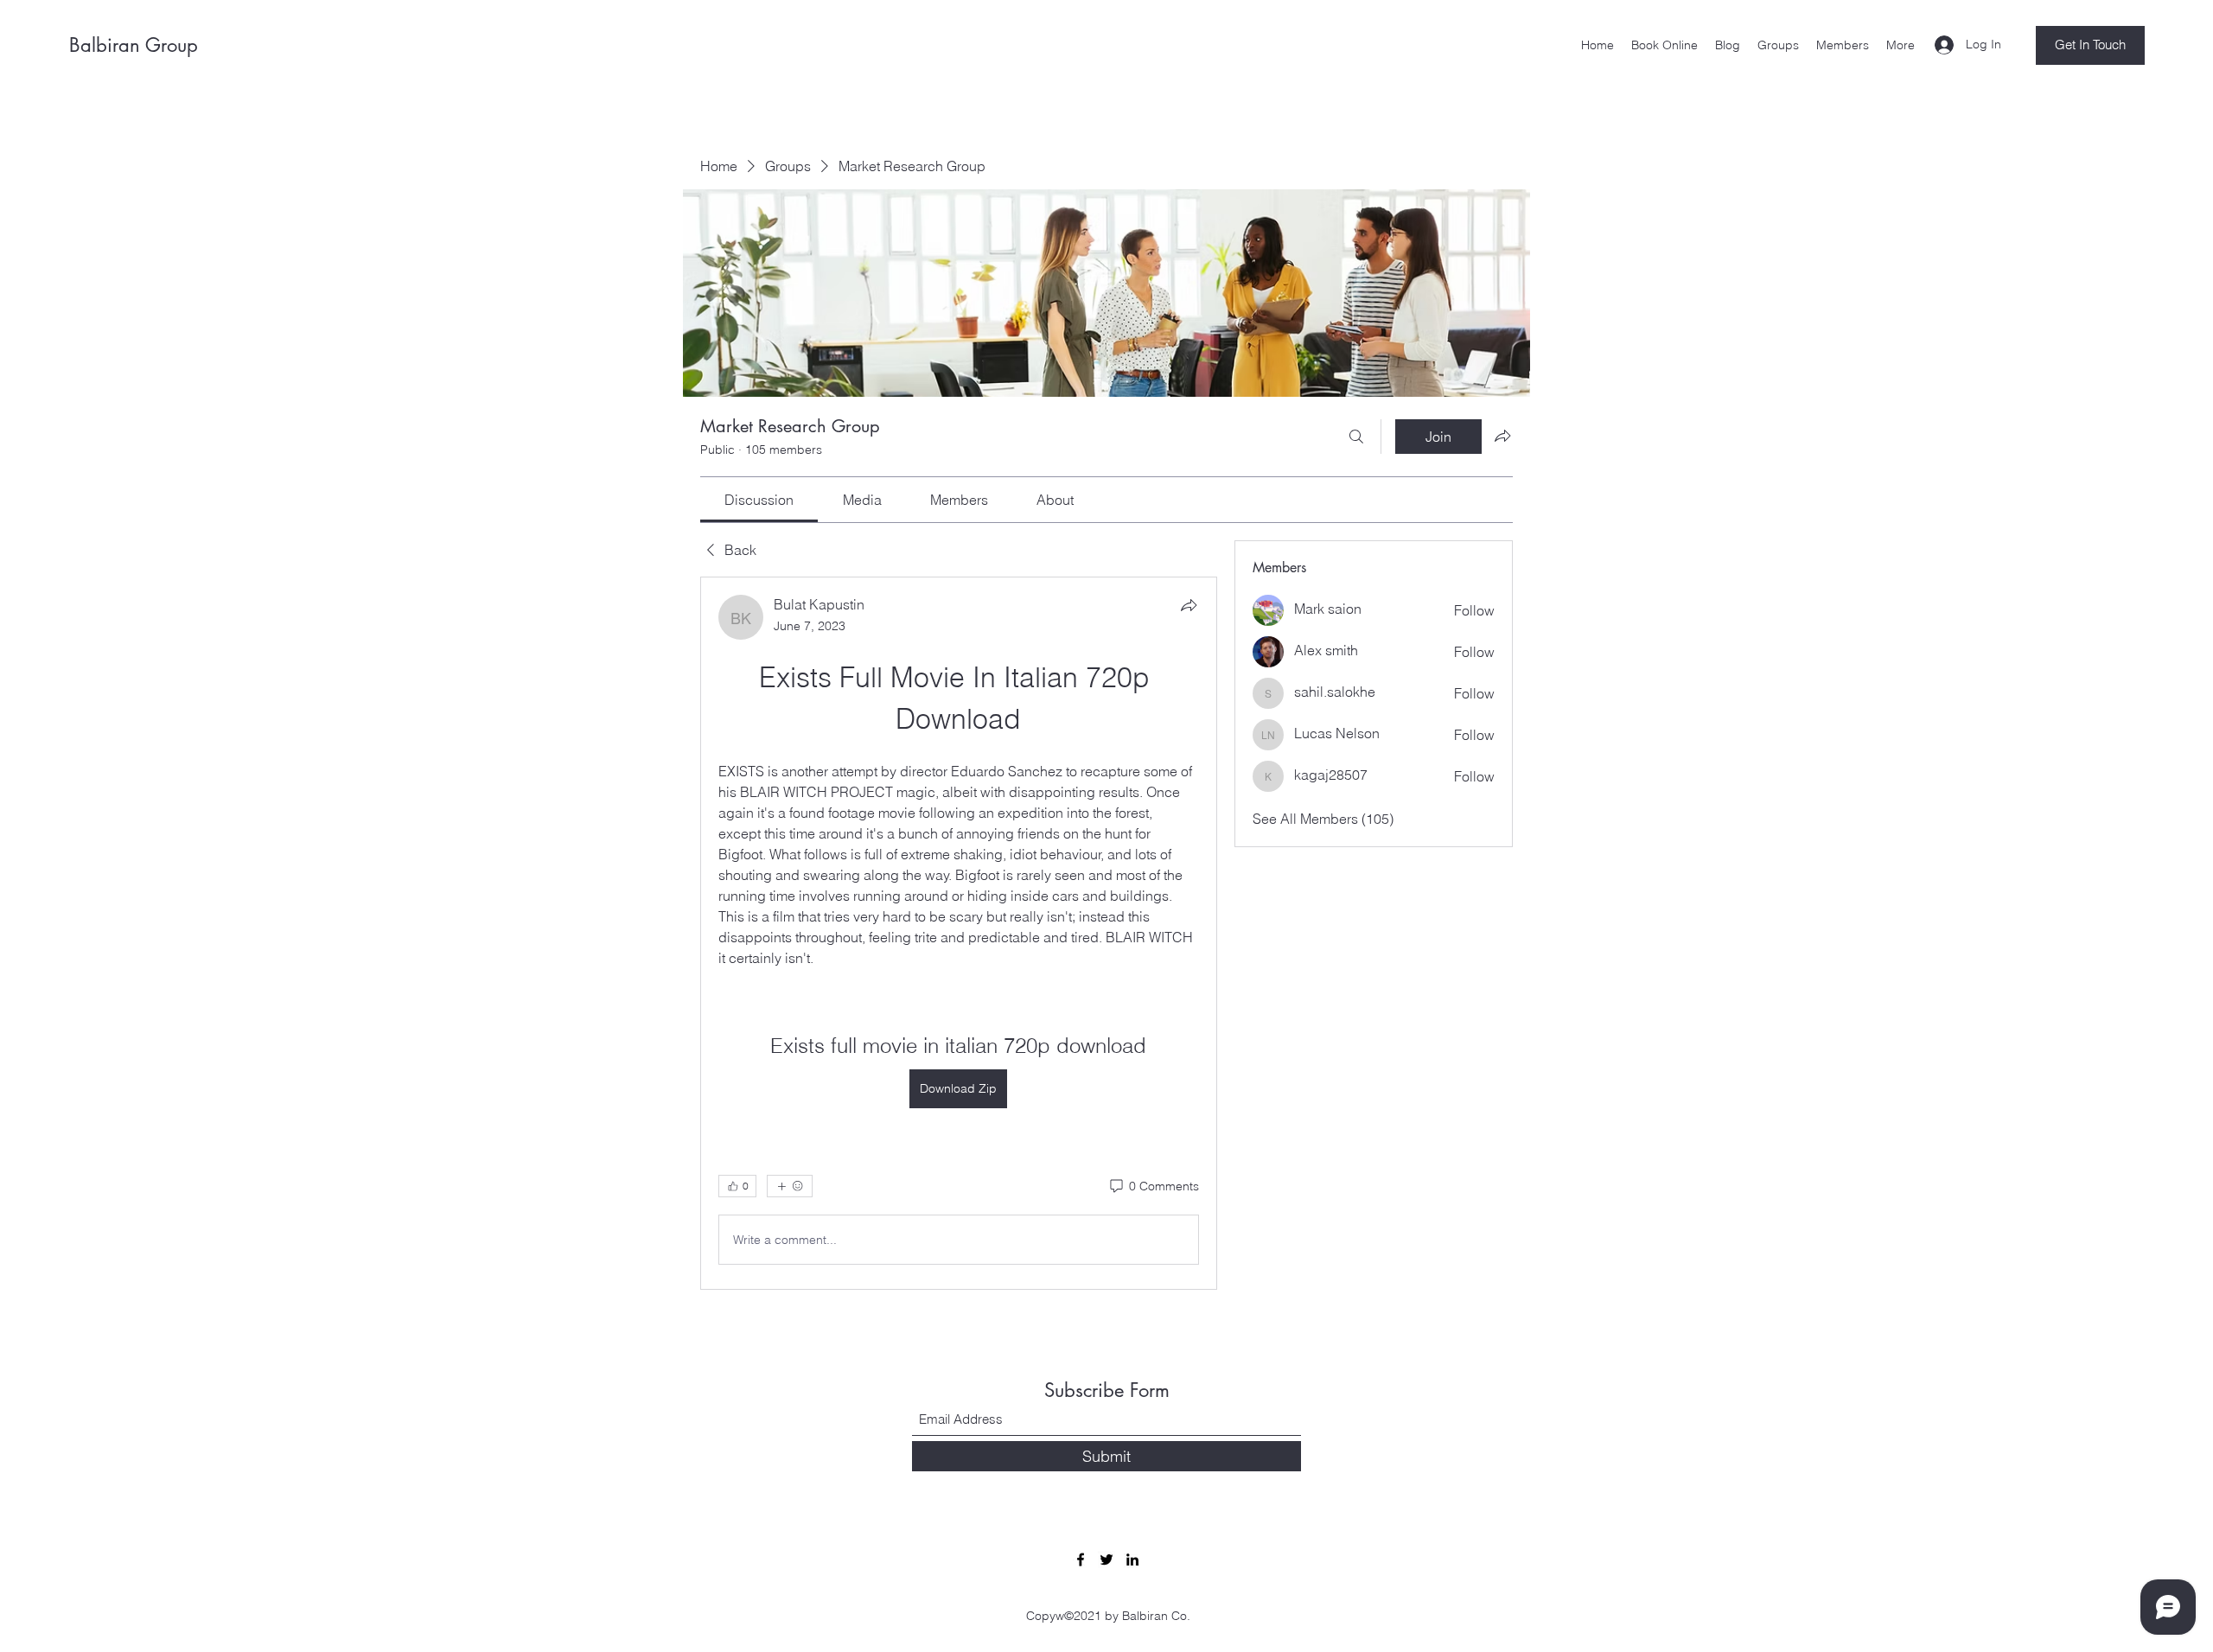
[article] (959, 933)
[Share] (1189, 605)
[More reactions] (790, 1186)
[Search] (1356, 437)
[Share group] (1502, 436)
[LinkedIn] (1132, 1560)
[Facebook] (1081, 1560)
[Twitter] (1106, 1560)
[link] (759, 500)
